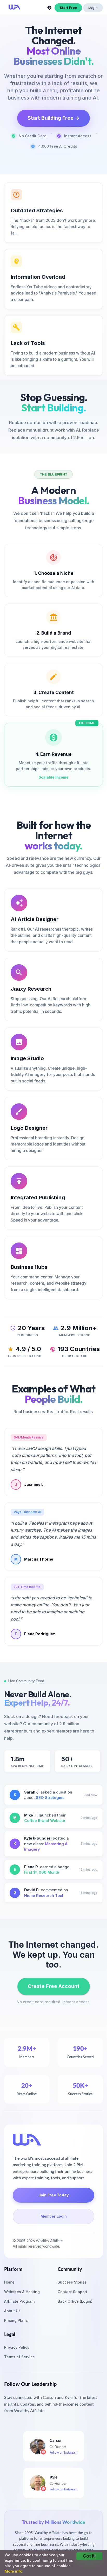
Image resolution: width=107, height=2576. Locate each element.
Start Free (68, 8)
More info (14, 2571)
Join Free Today (54, 2195)
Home (9, 2282)
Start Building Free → (53, 118)
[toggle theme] (49, 8)
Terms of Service (19, 2357)
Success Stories (72, 2282)
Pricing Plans (16, 2320)
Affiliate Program (19, 2301)
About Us (12, 2311)
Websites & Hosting (22, 2292)
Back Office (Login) (75, 2301)
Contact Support (72, 2292)
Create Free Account (54, 1986)
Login (93, 8)
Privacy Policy (17, 2347)
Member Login (54, 2216)
